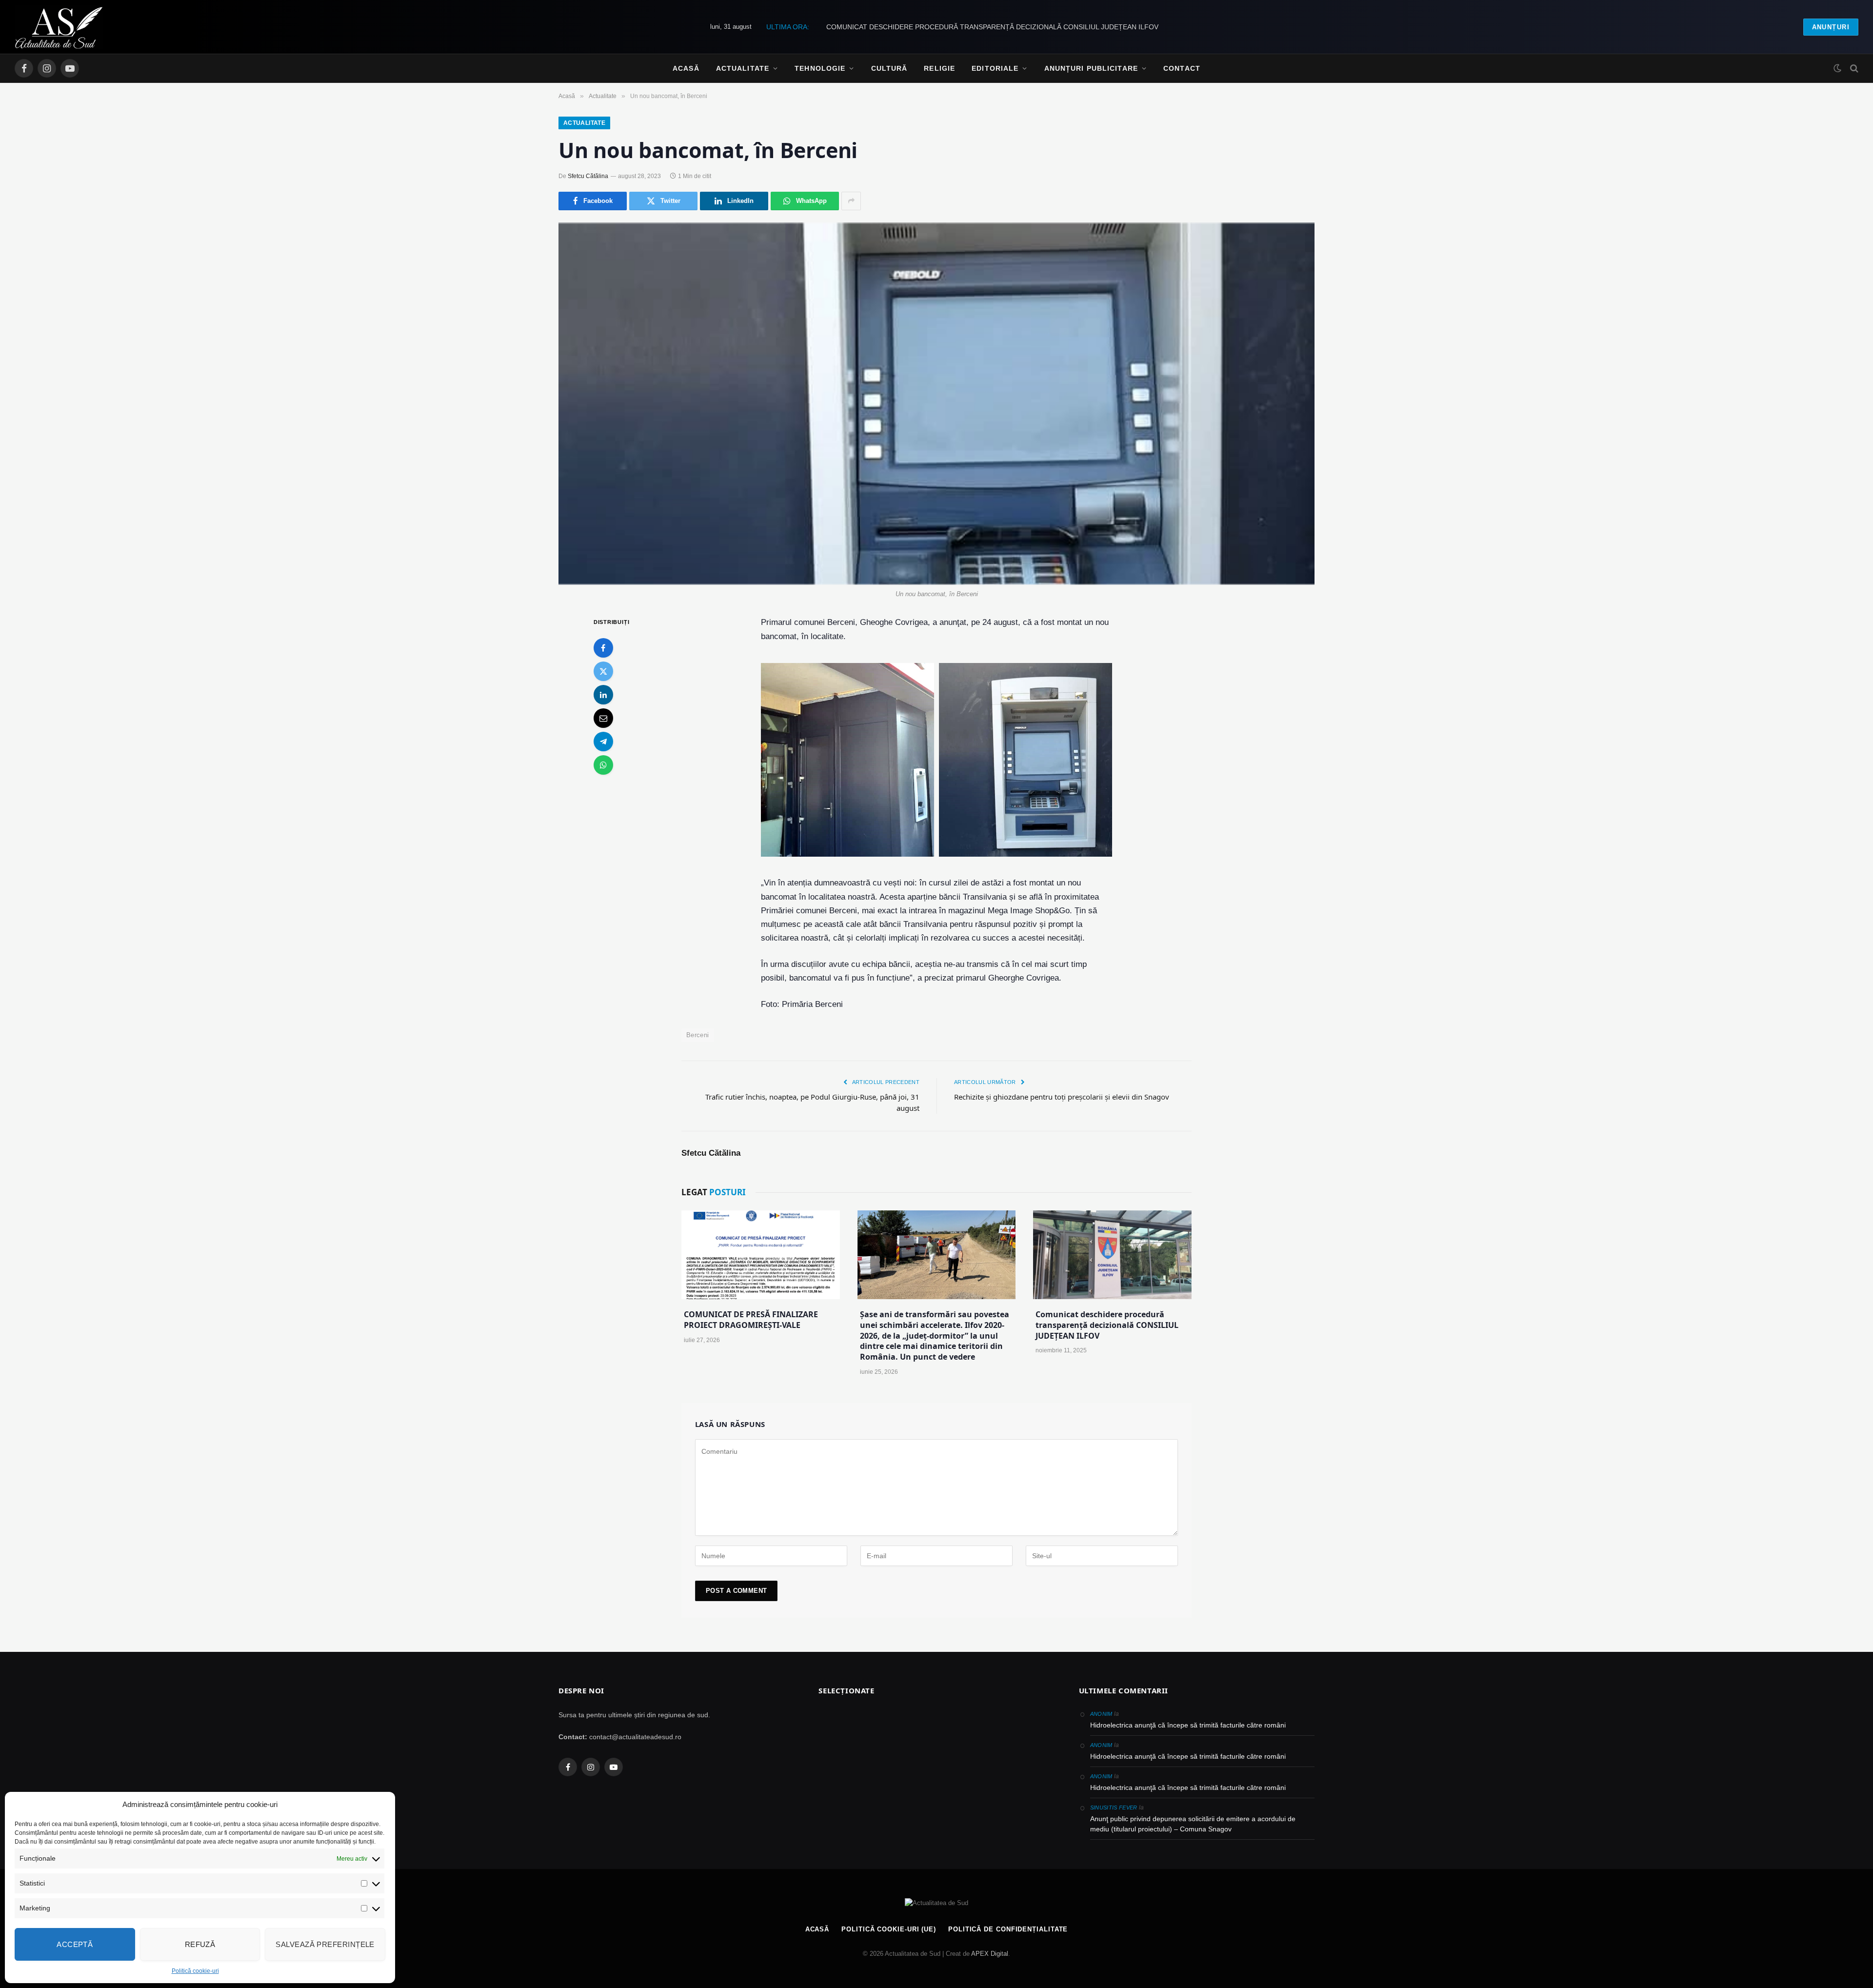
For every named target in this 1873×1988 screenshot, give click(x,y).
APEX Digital (990, 1954)
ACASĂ (817, 1929)
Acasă (686, 68)
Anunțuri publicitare (1091, 68)
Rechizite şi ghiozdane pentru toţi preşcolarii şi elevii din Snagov (1062, 1097)
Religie (939, 68)
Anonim (1101, 1714)
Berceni (698, 1035)
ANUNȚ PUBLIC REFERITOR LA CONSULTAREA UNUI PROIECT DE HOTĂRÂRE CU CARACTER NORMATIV (992, 27)
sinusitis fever (1114, 1807)
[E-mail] (603, 719)
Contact (1182, 68)
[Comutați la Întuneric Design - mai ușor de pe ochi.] (1837, 68)
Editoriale (995, 68)
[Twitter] (603, 672)
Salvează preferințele (325, 1944)
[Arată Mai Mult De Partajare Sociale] (851, 201)
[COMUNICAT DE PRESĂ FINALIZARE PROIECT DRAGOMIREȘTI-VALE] (761, 1255)
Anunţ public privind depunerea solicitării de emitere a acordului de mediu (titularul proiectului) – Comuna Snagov (1193, 1824)
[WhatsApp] (603, 765)
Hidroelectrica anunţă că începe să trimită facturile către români (1188, 1725)
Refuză (200, 1944)
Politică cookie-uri (195, 1971)
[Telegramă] (603, 742)
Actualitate (743, 68)
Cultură (889, 68)
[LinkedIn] (603, 695)
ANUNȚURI (1831, 27)
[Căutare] (1853, 69)
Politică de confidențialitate (1008, 1929)
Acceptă (75, 1944)
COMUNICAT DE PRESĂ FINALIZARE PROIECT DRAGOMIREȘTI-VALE (751, 1320)
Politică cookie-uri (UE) (889, 1929)
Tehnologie (820, 68)
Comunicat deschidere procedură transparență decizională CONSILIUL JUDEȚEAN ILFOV (1107, 1325)
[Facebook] (603, 648)
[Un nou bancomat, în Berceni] (936, 404)
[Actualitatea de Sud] (59, 27)
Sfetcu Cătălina (588, 176)
